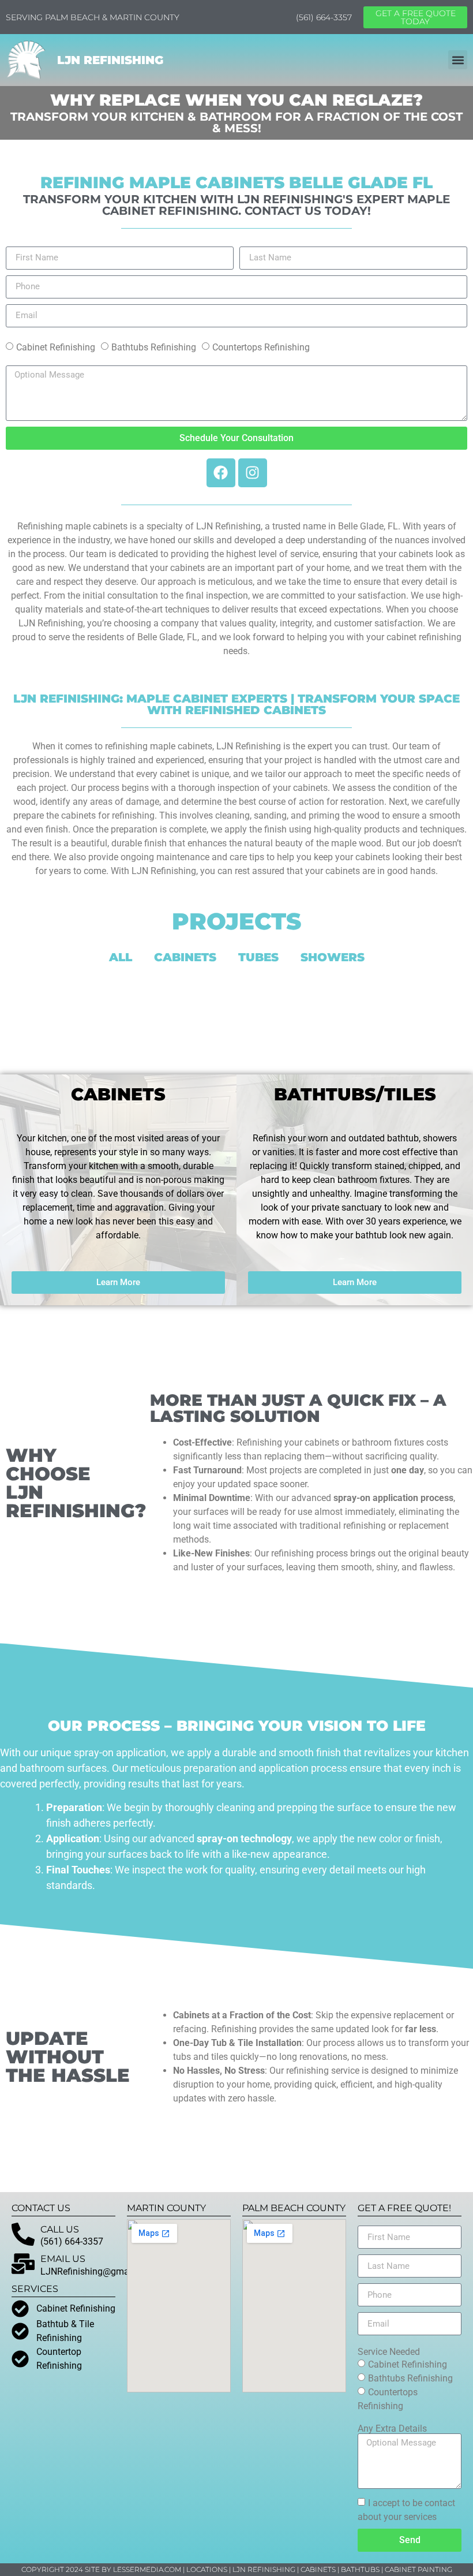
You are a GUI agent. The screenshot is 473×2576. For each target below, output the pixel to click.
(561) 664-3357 (324, 17)
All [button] (121, 957)
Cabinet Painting (418, 2569)
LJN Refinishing (110, 60)
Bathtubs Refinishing (154, 347)
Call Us (60, 2229)
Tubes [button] (258, 957)
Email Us (63, 2259)
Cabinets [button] (185, 957)
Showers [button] (333, 957)
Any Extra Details (392, 2429)
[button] (458, 60)
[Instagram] (253, 473)
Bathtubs (360, 2569)
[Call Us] (23, 2234)
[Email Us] (23, 2264)
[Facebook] (221, 473)
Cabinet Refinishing (56, 347)
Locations (207, 2569)
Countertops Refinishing (261, 347)
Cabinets (318, 2569)
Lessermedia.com (147, 2569)
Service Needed (389, 2352)
